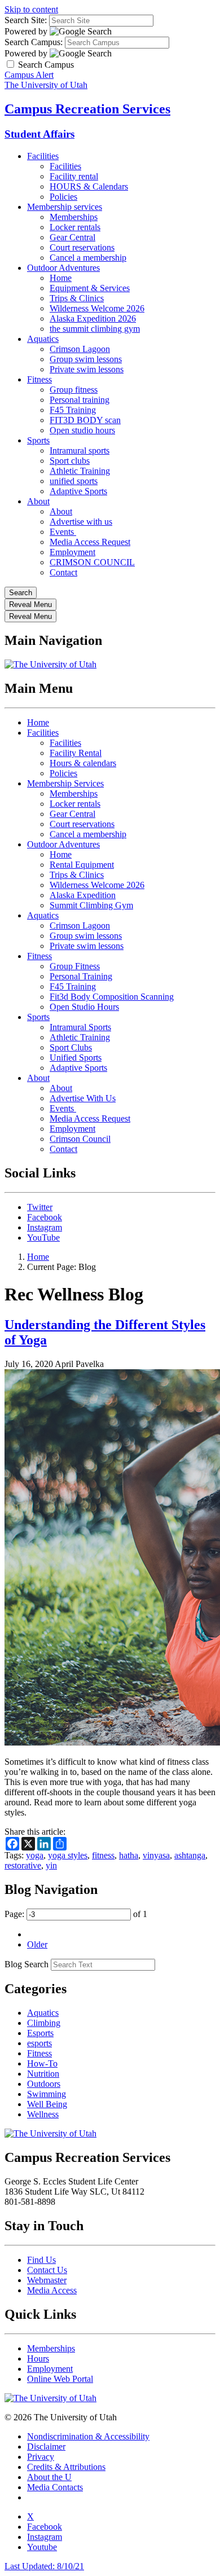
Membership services (65, 207)
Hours (38, 2359)
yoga (35, 1855)
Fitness (39, 379)
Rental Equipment (82, 865)
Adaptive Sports (78, 491)
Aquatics (43, 339)
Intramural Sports (80, 1027)
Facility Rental (76, 753)
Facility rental (74, 176)
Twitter (40, 1207)
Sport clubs (70, 461)
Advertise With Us (83, 1098)
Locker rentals (75, 227)
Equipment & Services (90, 288)
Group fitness (74, 390)
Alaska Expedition (83, 895)
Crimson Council (80, 1139)
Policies (63, 197)
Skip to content (31, 9)
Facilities (43, 156)
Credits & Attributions (66, 2467)
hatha (129, 1855)
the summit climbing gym (95, 329)
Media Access (52, 2290)
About (38, 501)
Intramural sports (80, 450)
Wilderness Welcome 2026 (97, 308)
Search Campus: (34, 42)
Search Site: (26, 20)
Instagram (45, 1227)
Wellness (43, 2114)
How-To (42, 2063)
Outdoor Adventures (63, 268)
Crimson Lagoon (80, 349)
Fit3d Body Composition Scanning (112, 997)
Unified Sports (76, 1058)
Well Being (47, 2104)
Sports (38, 440)
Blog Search (27, 1964)
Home (61, 278)
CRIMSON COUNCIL (92, 562)
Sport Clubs (71, 1047)
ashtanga (190, 1855)
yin (51, 1865)
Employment (72, 552)
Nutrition (43, 2074)
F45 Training (73, 410)
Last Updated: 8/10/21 (44, 2566)
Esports (40, 2033)
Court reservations (82, 247)
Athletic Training (80, 471)
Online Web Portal (60, 2379)
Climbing (44, 2023)
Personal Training (81, 976)
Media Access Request (90, 542)
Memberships (74, 217)
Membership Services (65, 783)
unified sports (74, 481)
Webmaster (47, 2280)
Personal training (80, 400)
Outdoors (44, 2084)
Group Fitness (75, 966)
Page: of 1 (76, 1914)
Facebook (45, 1217)
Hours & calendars (83, 763)
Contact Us (47, 2270)
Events (63, 532)
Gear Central (72, 237)
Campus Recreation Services (87, 109)
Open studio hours (82, 430)
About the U (49, 2477)
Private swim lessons (87, 369)
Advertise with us (81, 522)
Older (37, 1944)
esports (39, 2043)
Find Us (41, 2260)
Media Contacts (55, 2487)
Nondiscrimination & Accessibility (88, 2436)
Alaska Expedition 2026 (93, 318)
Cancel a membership (88, 258)
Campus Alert (29, 75)
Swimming (47, 2094)
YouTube (43, 1238)
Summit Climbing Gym (91, 905)
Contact (63, 572)
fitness (103, 1855)
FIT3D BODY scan (85, 420)
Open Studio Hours (84, 1007)
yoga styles (68, 1855)
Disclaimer (46, 2447)
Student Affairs (39, 134)
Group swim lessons (86, 359)
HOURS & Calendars (89, 186)
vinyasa (156, 1855)
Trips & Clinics (77, 298)
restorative (23, 1865)
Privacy (41, 2457)
